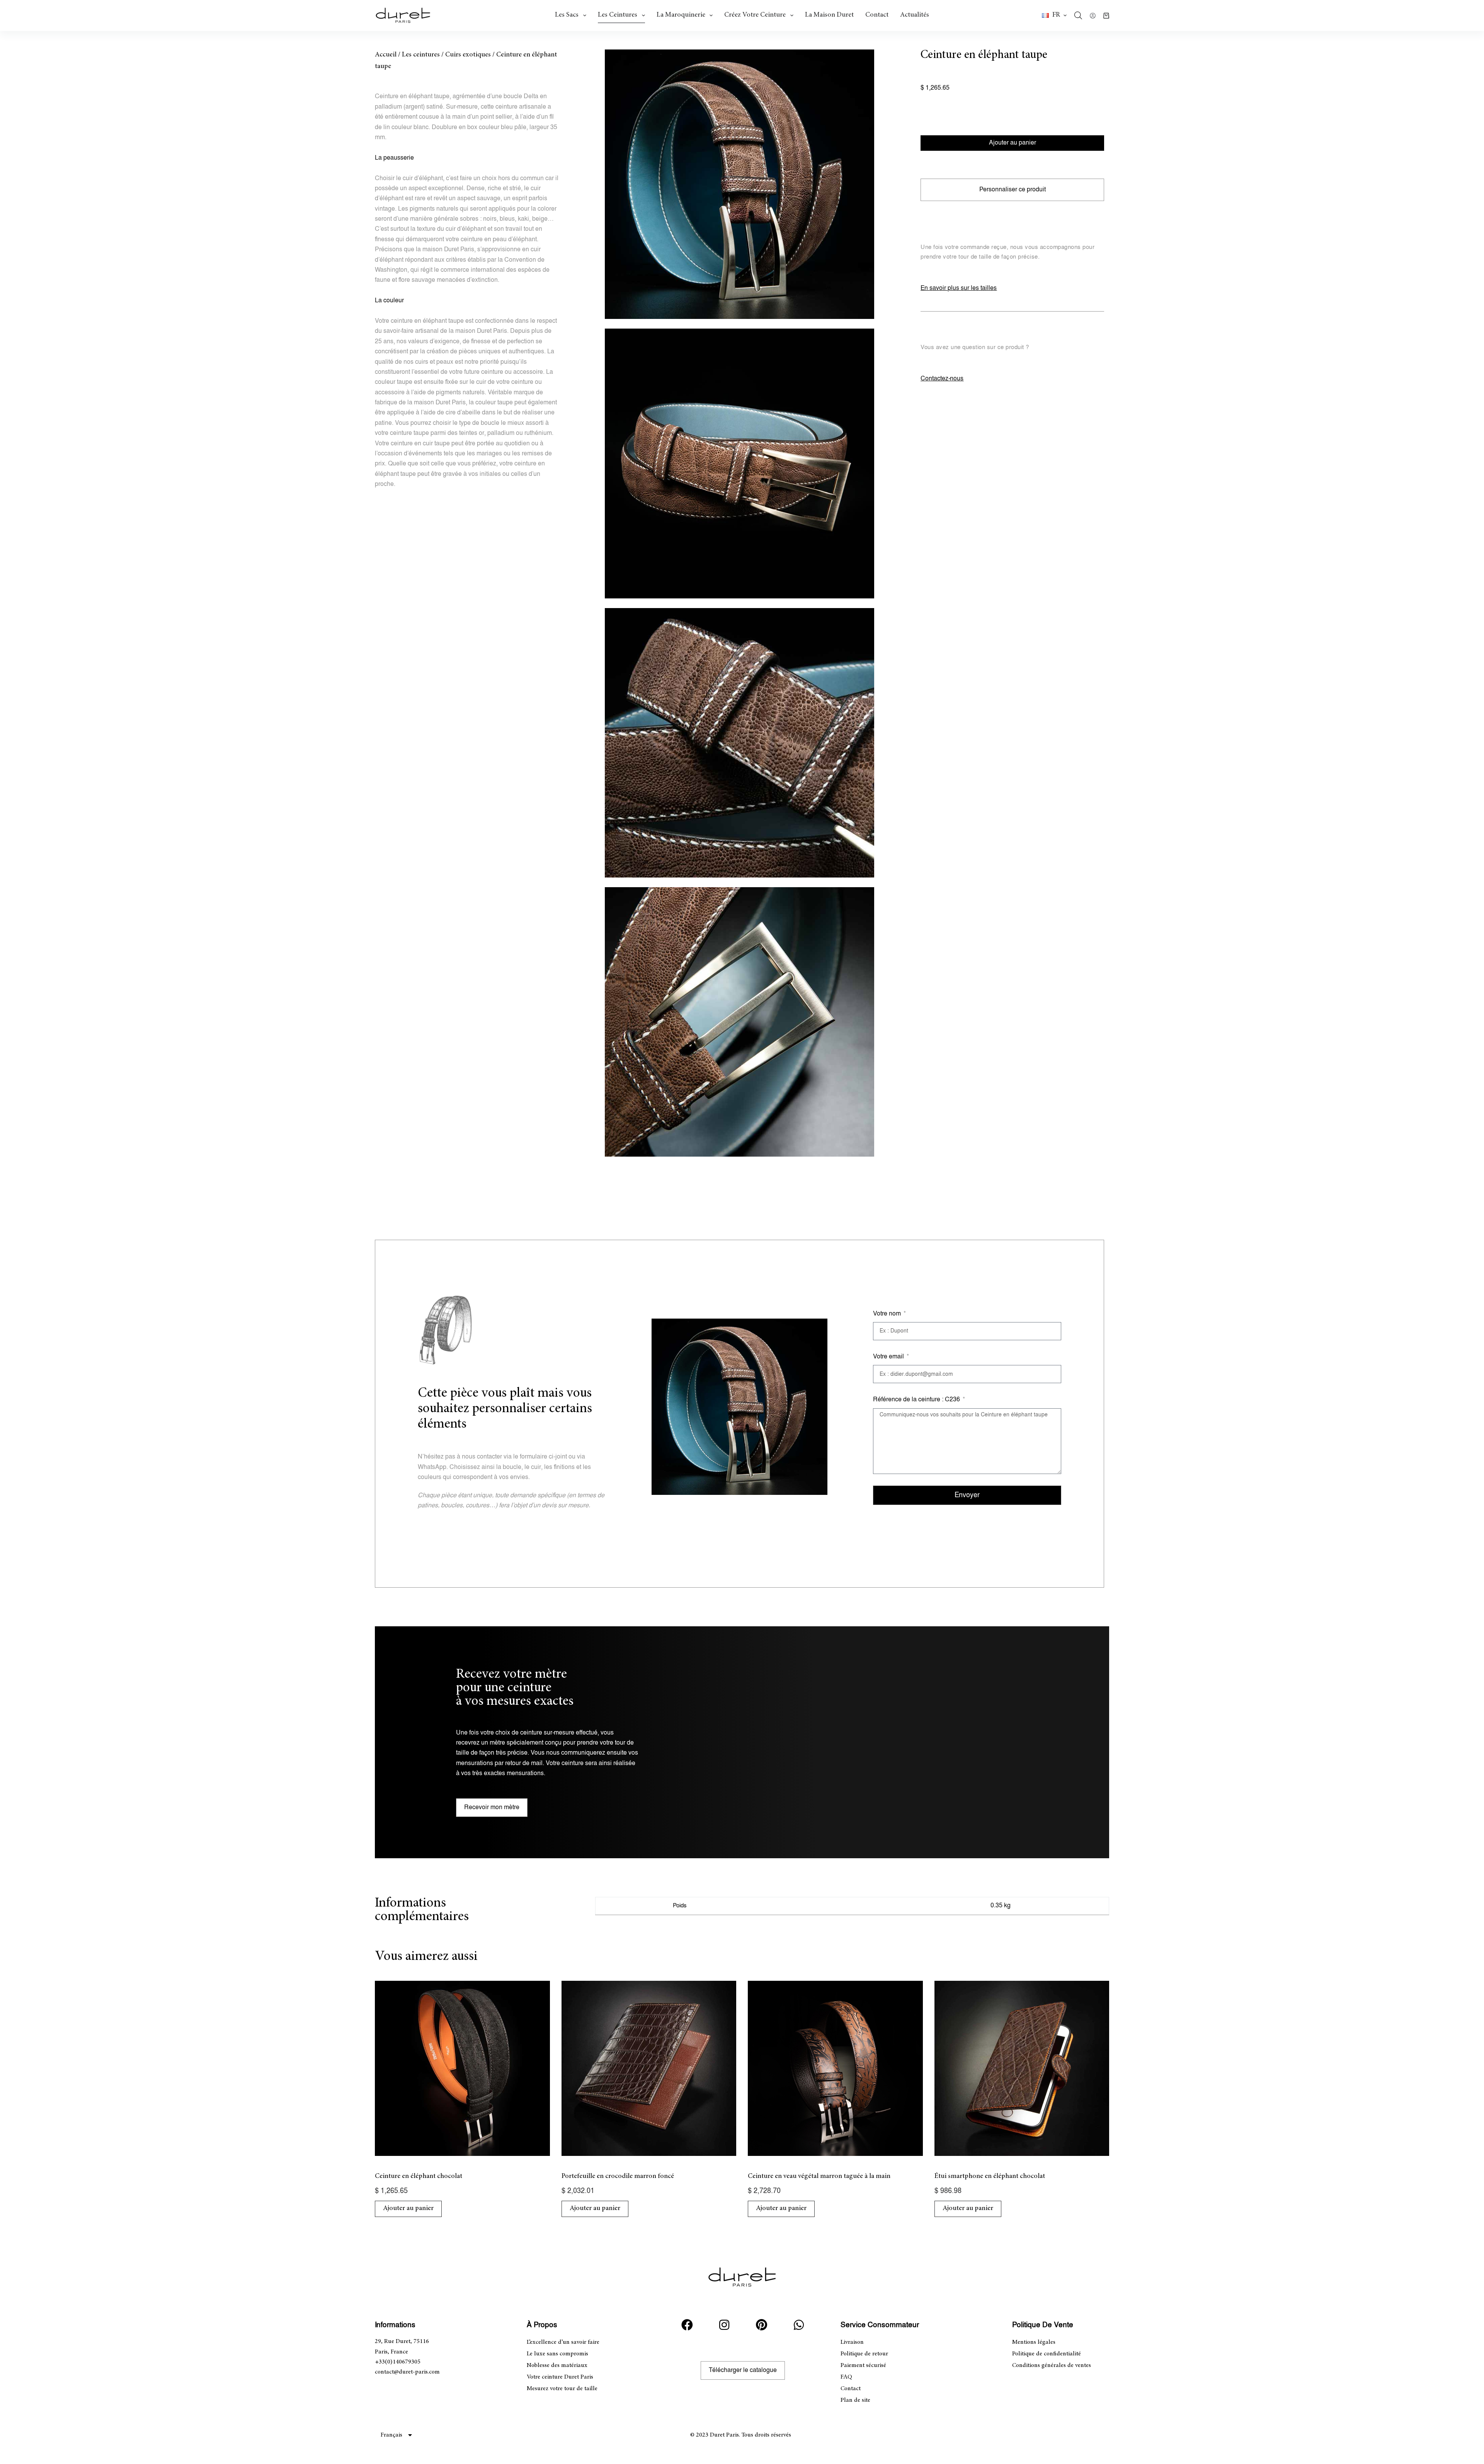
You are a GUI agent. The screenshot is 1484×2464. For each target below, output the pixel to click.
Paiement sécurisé (863, 2365)
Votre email (889, 1357)
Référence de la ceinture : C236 (917, 1400)
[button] (1054, 15)
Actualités (915, 15)
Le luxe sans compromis (557, 2354)
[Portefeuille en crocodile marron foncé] (649, 2068)
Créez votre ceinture (755, 15)
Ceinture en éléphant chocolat (419, 2176)
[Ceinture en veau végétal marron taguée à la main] (835, 2068)
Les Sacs (567, 15)
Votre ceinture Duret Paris (560, 2377)
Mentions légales (1034, 2342)
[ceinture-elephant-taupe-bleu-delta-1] (739, 184)
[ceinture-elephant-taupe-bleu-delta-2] (739, 463)
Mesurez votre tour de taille (562, 2389)
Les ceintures (618, 15)
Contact (877, 15)
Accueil (386, 55)
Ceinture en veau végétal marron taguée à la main (819, 2176)
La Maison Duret (829, 15)
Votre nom (888, 1314)
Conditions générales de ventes (1052, 2365)
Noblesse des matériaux (557, 2365)
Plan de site (855, 2400)
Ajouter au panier (1013, 143)
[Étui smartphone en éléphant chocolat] (1022, 2068)
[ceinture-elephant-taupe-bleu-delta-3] (739, 743)
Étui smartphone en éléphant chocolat (990, 2176)
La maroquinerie (681, 15)
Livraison (852, 2342)
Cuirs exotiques (468, 55)
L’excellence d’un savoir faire (563, 2342)
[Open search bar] (1078, 15)
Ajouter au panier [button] (408, 2208)
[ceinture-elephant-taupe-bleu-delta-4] (739, 1022)
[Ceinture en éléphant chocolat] (462, 2068)
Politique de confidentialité (1047, 2354)
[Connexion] (1093, 16)
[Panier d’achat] (1106, 16)
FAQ (846, 2377)
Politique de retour (864, 2354)
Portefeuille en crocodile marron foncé (618, 2176)
